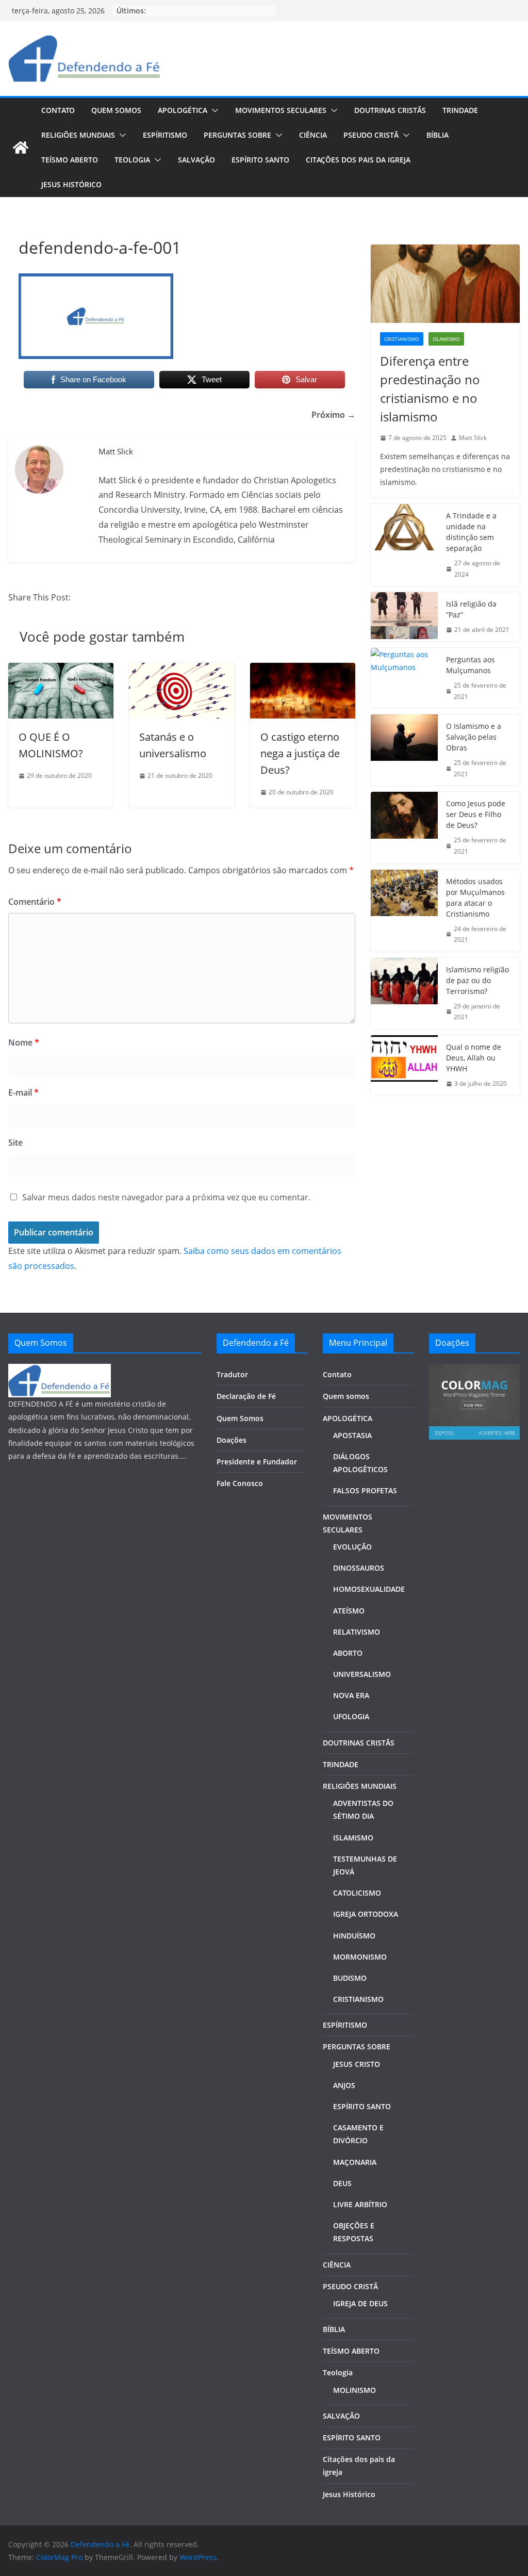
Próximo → (333, 415)
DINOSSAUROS (359, 1568)
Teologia (132, 160)
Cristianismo (402, 339)
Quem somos (116, 110)
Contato (58, 110)
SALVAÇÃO (196, 160)
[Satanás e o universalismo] (181, 670)
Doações (232, 1440)
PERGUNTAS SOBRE (237, 135)
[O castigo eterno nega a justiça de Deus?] (303, 670)
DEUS (342, 2183)
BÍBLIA (438, 135)
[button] (213, 110)
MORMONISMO (360, 1957)
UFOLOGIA (351, 1716)
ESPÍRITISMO (165, 135)
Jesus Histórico (71, 184)
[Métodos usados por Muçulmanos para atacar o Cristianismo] (404, 911)
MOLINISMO (354, 2390)
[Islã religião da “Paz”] (404, 617)
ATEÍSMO (349, 1611)
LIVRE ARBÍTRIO (360, 2204)
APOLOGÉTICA (183, 110)
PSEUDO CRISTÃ (371, 135)
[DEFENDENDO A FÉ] (60, 1370)
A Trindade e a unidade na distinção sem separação (471, 532)
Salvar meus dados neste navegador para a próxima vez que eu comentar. (166, 1197)
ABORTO (348, 1653)
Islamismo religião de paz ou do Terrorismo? (477, 980)
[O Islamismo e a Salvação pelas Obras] (404, 750)
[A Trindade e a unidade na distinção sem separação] (404, 545)
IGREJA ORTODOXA (366, 1914)
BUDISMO (350, 1978)
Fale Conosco (240, 1483)
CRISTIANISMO (358, 1999)
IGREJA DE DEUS (360, 2303)
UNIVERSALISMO (362, 1674)
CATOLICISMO (357, 1893)
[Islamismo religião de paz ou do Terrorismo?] (404, 993)
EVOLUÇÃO (352, 1547)
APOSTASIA (352, 1435)
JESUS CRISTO (357, 2064)
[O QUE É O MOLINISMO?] (61, 670)
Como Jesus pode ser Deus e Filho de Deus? (476, 814)
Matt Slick (473, 438)
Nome (24, 1042)
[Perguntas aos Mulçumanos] (404, 678)
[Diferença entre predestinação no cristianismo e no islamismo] (445, 284)
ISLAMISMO (353, 1838)
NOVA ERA (351, 1695)
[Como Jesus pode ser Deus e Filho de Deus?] (404, 827)
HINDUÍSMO (354, 1936)
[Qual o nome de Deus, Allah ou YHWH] (404, 1065)
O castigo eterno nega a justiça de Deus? (300, 753)
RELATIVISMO (357, 1632)
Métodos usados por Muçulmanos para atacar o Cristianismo (475, 898)
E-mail (23, 1093)
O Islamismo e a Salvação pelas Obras (474, 737)
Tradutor (232, 1374)
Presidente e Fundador (257, 1462)
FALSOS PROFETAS (365, 1490)
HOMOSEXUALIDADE (369, 1589)
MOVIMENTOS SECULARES (281, 110)
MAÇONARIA (355, 2162)
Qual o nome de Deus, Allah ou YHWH (474, 1058)
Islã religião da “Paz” (471, 609)
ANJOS (344, 2085)
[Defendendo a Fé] (21, 148)
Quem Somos (240, 1418)
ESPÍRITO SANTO (260, 160)
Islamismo (446, 339)
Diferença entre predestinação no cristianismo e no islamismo (430, 389)
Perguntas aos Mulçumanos (471, 665)
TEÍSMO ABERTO (70, 160)
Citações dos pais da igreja (358, 160)
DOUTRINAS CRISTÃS (390, 110)
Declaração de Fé (246, 1396)
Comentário (35, 902)
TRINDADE (460, 110)
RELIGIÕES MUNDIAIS (78, 135)
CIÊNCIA (313, 135)
